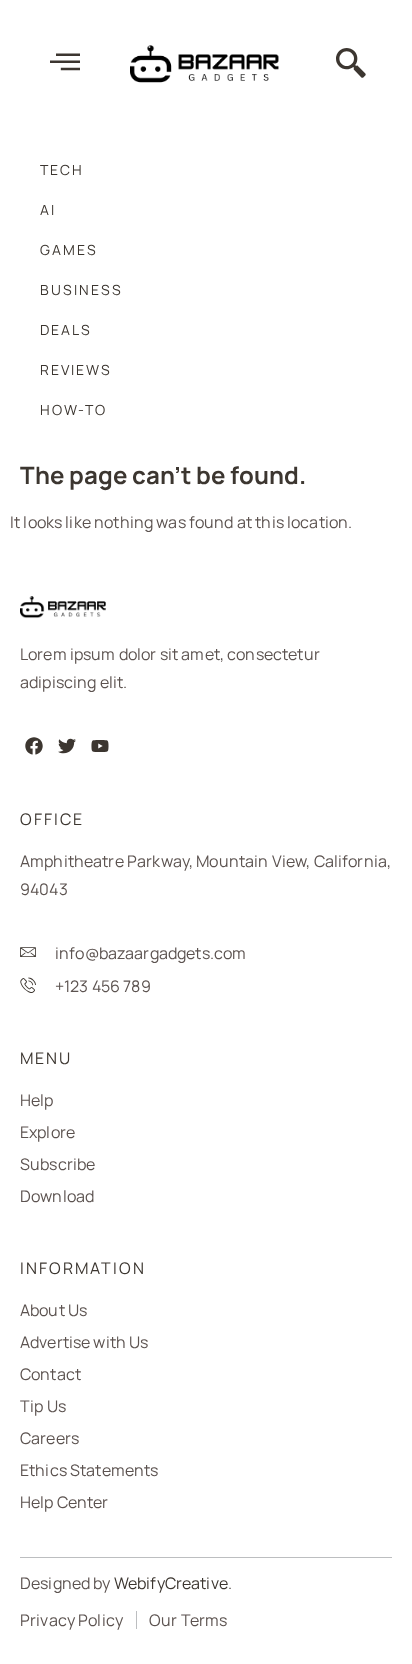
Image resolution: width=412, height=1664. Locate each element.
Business (81, 289)
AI (48, 209)
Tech (62, 169)
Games (69, 249)
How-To (73, 409)
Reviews (76, 369)
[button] (351, 65)
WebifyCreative (171, 1583)
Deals (66, 329)
